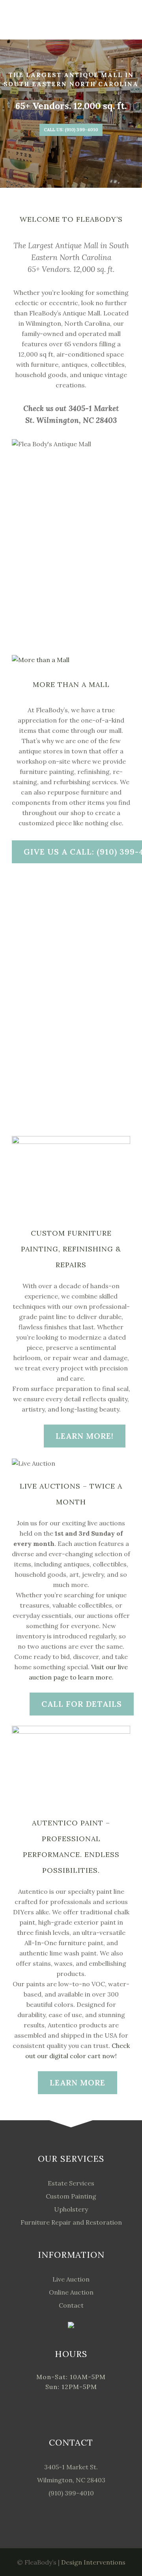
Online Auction (71, 2292)
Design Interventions (93, 2562)
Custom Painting (71, 2196)
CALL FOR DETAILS (82, 1704)
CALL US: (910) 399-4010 (71, 130)
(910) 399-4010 (71, 2493)
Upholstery (71, 2209)
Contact (71, 2305)
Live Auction (71, 2279)
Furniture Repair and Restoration (71, 2222)
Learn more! (85, 1436)
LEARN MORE (78, 2083)
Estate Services (71, 2183)
